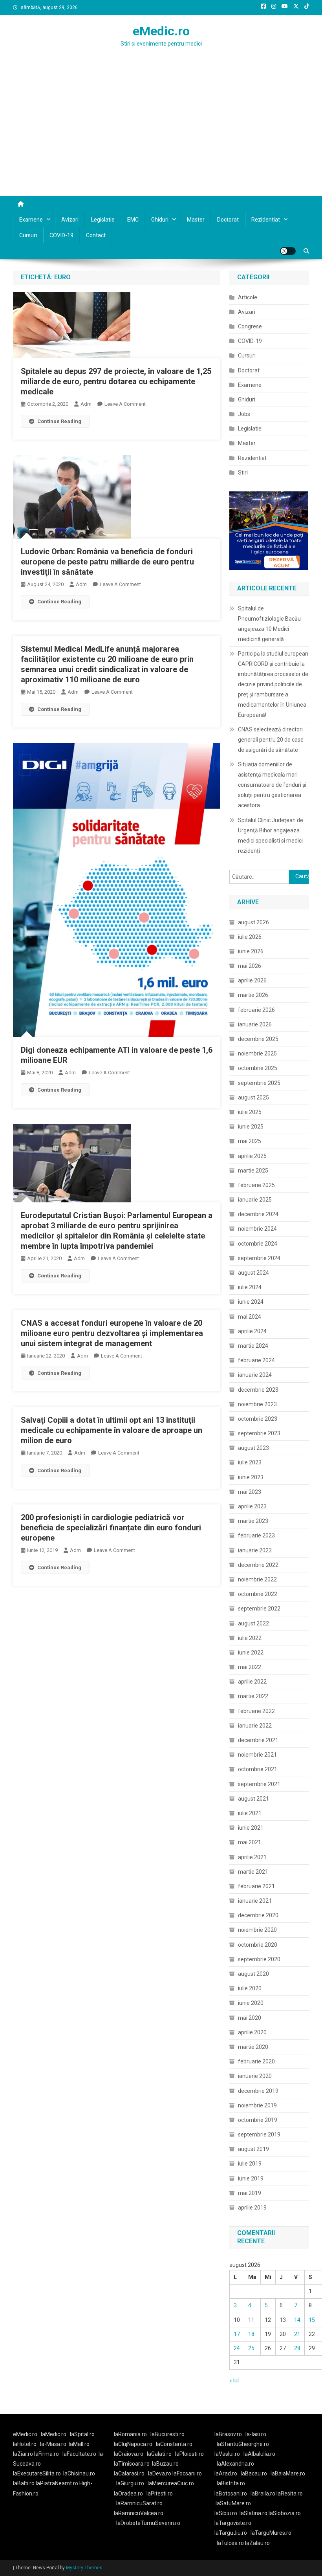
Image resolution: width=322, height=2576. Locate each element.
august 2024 (253, 1273)
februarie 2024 (256, 1360)
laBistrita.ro (231, 2483)
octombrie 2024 (258, 1244)
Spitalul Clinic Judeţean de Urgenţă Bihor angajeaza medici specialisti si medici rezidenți (271, 835)
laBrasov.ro (228, 2434)
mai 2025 (250, 1141)
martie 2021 (253, 1872)
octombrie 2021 (258, 1769)
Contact (96, 235)
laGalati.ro (159, 2454)
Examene (31, 220)
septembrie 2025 (259, 1083)
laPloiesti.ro (189, 2454)
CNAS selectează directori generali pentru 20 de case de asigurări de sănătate (271, 740)
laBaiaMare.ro (288, 2473)
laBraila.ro (263, 2494)
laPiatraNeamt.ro (57, 2483)
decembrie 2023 (258, 1390)
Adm (86, 404)
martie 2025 (253, 1171)
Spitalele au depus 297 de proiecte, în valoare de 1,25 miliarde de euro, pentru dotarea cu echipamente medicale (116, 381)
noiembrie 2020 (257, 1930)
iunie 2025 (251, 1127)
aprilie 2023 (252, 1506)
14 (297, 2320)
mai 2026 (250, 966)
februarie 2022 (256, 1711)
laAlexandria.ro (235, 2464)
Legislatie (103, 220)
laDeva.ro (160, 2473)
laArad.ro (226, 2473)
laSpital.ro (82, 2434)
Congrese (250, 326)
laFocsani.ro (187, 2473)
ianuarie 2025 (255, 1200)
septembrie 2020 (259, 1959)
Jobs (244, 414)
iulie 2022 (250, 1638)
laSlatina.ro (253, 2513)
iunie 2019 (251, 2178)
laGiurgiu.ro (132, 2483)
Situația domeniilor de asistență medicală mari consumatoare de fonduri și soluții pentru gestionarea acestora (272, 785)
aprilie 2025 (252, 1156)
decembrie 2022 (258, 1565)
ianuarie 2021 (255, 1901)
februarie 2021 (256, 1886)
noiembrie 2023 (257, 1404)
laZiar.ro (24, 2454)
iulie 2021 (250, 1813)
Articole (248, 297)
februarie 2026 (256, 1010)
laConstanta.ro (174, 2444)
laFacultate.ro (79, 2454)
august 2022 (253, 1623)
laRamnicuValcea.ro (139, 2513)
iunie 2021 (251, 1828)
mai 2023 (250, 1492)
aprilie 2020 (252, 2032)
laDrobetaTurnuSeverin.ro (148, 2523)
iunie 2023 (251, 1477)
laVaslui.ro (229, 2454)
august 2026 (253, 922)
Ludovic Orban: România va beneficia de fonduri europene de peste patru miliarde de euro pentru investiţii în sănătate (107, 562)
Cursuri (28, 235)
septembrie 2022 (259, 1609)
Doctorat (228, 220)
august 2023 (253, 1448)
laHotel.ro (25, 2444)
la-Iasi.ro (256, 2434)
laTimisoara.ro (132, 2464)
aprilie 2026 (252, 980)
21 (297, 2334)
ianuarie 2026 (255, 1024)
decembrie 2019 (258, 2091)
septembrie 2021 (259, 1784)
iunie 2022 (251, 1653)
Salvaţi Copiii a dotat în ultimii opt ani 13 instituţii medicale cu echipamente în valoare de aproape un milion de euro (112, 1430)
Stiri (243, 473)
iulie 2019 (250, 2164)
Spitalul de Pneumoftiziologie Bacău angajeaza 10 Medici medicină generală (269, 624)
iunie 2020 (251, 2003)
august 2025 (253, 1097)
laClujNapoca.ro (133, 2444)
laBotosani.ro (231, 2494)
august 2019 (253, 2149)
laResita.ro (290, 2494)
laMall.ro (79, 2444)
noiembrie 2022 (257, 1579)
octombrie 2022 (258, 1594)
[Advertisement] (161, 137)
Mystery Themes (84, 2568)
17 (237, 2334)
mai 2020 (250, 2018)
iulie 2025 (250, 1112)
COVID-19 (61, 235)
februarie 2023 (256, 1535)
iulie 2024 (250, 1287)
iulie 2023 (250, 1462)
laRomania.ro (130, 2434)
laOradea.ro (128, 2494)
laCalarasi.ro (129, 2473)
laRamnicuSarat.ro (139, 2503)
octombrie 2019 (258, 2120)
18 (251, 2334)
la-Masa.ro (53, 2444)
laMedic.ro (54, 2434)
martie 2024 (253, 1346)
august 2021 (253, 1799)
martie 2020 (253, 2047)
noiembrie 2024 (257, 1229)
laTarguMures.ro (271, 2533)
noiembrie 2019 (257, 2105)
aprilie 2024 (252, 1331)
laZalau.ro (257, 2543)
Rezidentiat (266, 220)
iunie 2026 (251, 951)
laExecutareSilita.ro (37, 2473)
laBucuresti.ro (167, 2434)
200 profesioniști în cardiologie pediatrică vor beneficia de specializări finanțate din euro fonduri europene (111, 1528)
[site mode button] (288, 251)
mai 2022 (250, 1667)
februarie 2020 (256, 2061)
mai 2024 (250, 1317)
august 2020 (253, 1974)
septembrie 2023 (259, 1433)
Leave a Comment (125, 404)
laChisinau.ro (79, 2473)
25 (251, 2348)
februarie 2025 (256, 1185)
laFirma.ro (47, 2454)
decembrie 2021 (258, 1740)
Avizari (70, 220)
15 (312, 2320)
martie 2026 (253, 995)
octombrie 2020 (258, 1945)
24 (237, 2348)
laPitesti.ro (160, 2494)
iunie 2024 (251, 1302)
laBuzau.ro (165, 2464)
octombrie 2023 (258, 1419)
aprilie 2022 (252, 1682)
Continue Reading (59, 421)
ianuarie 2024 (255, 1375)
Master (196, 220)
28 (297, 2348)
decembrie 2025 (258, 1039)
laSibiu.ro (226, 2513)
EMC (133, 220)
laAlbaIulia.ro (259, 2454)
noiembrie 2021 (257, 1755)
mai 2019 (250, 2193)
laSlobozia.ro (285, 2513)
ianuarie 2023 (255, 1550)
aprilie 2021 (252, 1857)
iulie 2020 (250, 1988)
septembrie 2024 (259, 1258)
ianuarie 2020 (255, 2076)
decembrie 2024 (258, 1214)
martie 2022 (253, 1696)
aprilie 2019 (252, 2208)
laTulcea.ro (231, 2543)
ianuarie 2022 (255, 1726)
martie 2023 (253, 1521)
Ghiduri (160, 220)
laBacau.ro (254, 2473)
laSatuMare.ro (233, 2503)
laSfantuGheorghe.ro (243, 2444)
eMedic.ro (161, 31)
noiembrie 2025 (257, 1053)
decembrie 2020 (258, 1915)
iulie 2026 (250, 937)
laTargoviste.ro (233, 2523)
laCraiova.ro (129, 2454)
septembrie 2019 (259, 2134)
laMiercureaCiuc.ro (171, 2483)
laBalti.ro (24, 2483)
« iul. (235, 2380)
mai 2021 (250, 1842)
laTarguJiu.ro (232, 2533)
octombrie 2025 (258, 1068)
